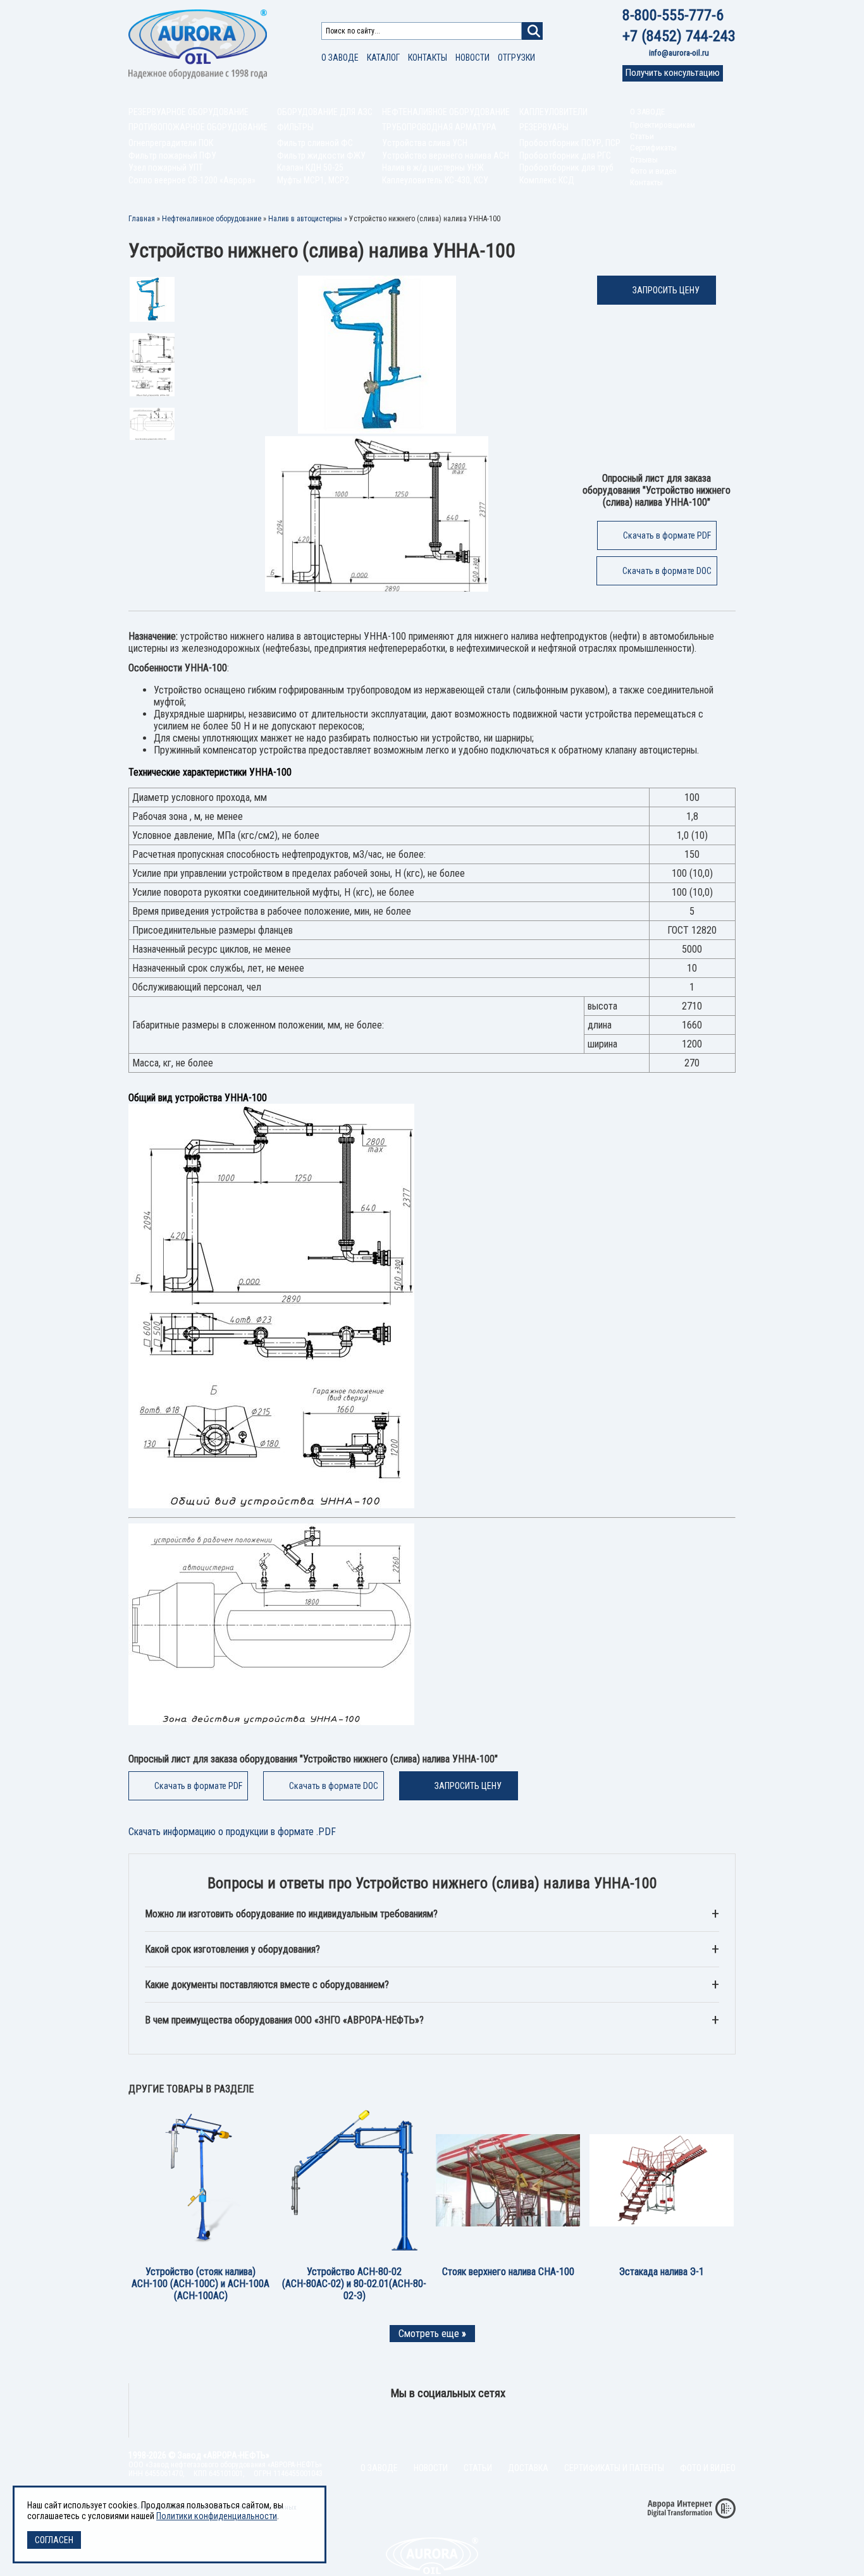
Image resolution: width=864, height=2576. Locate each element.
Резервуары (544, 127)
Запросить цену (666, 290)
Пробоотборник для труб (566, 168)
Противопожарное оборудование (198, 127)
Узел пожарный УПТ (166, 168)
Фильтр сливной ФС (315, 143)
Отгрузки (516, 58)
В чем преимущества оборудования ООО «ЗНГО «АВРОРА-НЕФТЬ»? (284, 2020)
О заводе (340, 58)
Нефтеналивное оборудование (446, 112)
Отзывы (644, 160)
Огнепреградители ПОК (171, 143)
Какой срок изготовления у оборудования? (232, 1949)
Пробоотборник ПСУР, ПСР (570, 143)
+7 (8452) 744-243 (679, 36)
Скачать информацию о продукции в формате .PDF (232, 1832)
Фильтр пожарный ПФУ (172, 156)
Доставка (528, 2468)
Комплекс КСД (547, 180)
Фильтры (295, 127)
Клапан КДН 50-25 (310, 168)
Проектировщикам (663, 125)
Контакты (428, 58)
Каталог (383, 58)
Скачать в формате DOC (667, 571)
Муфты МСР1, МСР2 (313, 180)
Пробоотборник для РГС (565, 156)
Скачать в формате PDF (667, 535)
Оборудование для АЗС (325, 112)
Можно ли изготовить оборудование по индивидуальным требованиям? (291, 1914)
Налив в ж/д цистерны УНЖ (433, 168)
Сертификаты (653, 148)
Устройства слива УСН (425, 143)
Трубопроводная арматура (439, 127)
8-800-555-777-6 (673, 15)
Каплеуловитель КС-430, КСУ (435, 180)
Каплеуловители (553, 112)
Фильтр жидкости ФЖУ (321, 156)
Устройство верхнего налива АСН (446, 156)
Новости (472, 58)
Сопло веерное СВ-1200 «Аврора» (192, 180)
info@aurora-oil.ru (679, 53)
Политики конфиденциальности (217, 2516)
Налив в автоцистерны (305, 219)
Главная (142, 219)
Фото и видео (653, 171)
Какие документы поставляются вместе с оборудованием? (267, 1985)
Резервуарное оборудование (188, 112)
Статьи (642, 136)
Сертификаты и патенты (614, 2468)
